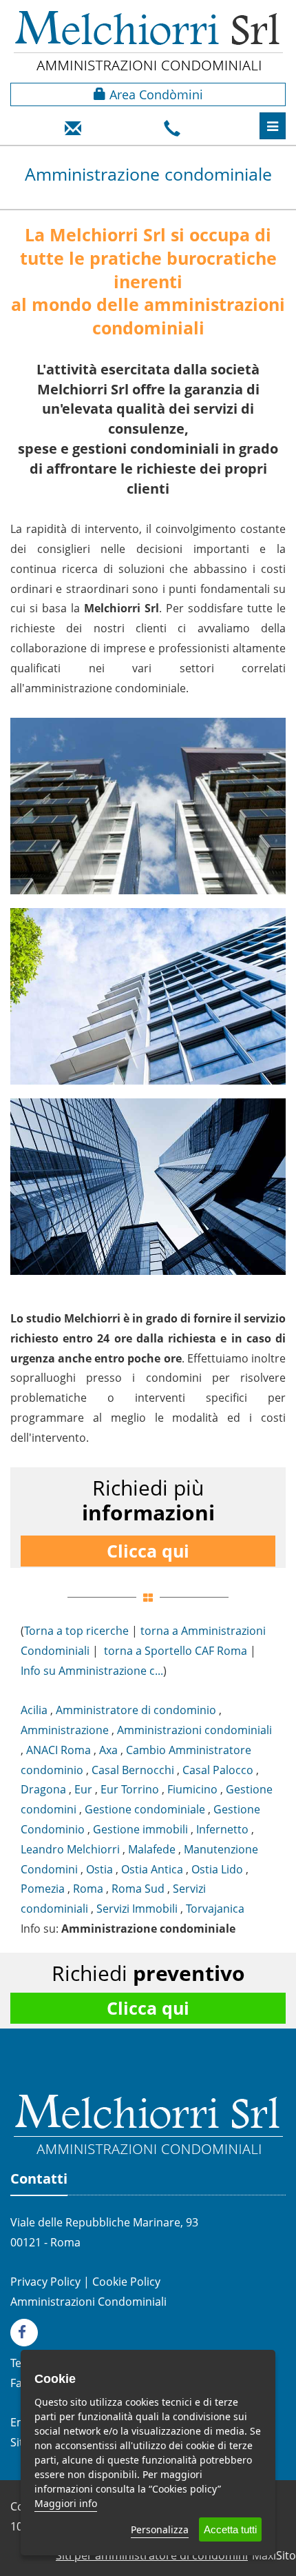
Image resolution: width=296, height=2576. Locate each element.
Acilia (34, 1710)
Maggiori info (66, 2503)
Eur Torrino (130, 1789)
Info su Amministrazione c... (92, 1671)
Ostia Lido (217, 1869)
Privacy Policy (45, 2282)
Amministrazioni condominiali (194, 1730)
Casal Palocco (218, 1770)
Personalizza (160, 2529)
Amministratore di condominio (136, 1710)
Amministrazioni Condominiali (88, 2302)
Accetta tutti (230, 2529)
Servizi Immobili (137, 1909)
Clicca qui (148, 1551)
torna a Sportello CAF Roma (176, 1651)
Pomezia (43, 1889)
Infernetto (222, 1829)
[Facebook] (28, 2331)
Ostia (99, 1869)
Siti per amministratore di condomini (152, 2555)
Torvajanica (215, 1909)
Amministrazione (65, 1730)
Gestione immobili (140, 1829)
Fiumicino (192, 1789)
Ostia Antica (152, 1869)
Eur (83, 1789)
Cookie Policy (126, 2282)
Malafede (152, 1849)
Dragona (43, 1789)
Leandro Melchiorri (70, 1849)
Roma (88, 1889)
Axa (108, 1750)
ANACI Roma (59, 1750)
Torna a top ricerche (76, 1631)
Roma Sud (138, 1889)
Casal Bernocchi (133, 1770)
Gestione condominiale (145, 1809)
